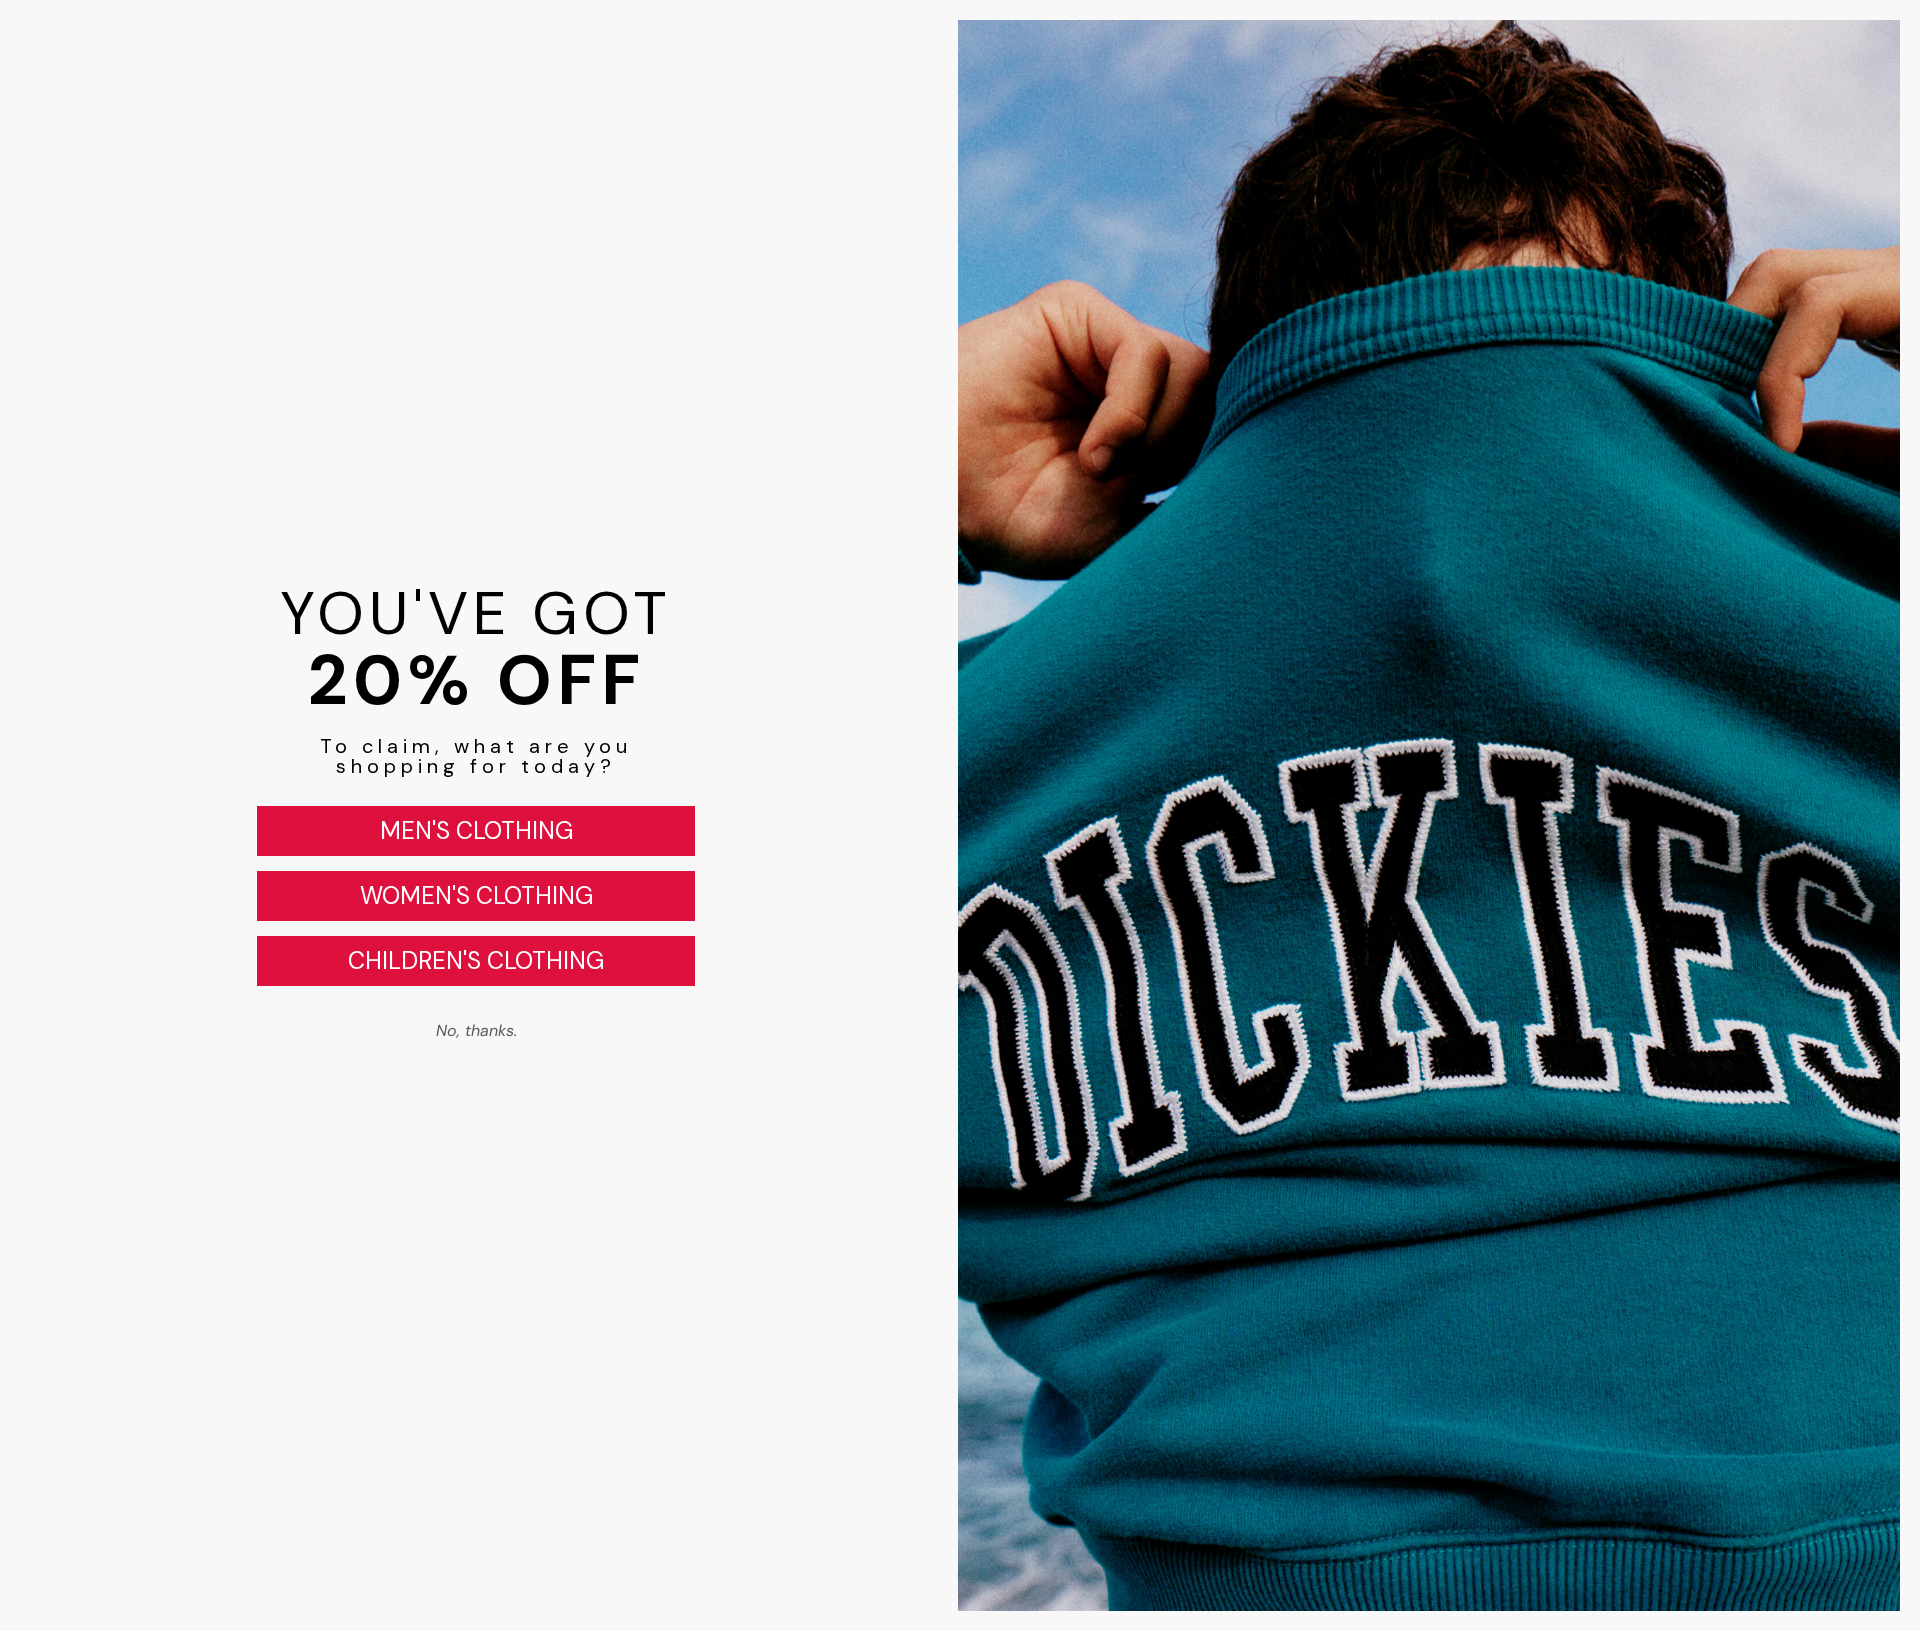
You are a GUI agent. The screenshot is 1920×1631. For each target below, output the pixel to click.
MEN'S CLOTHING (476, 830)
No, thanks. (476, 1030)
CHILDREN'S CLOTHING (476, 960)
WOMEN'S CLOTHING (476, 895)
